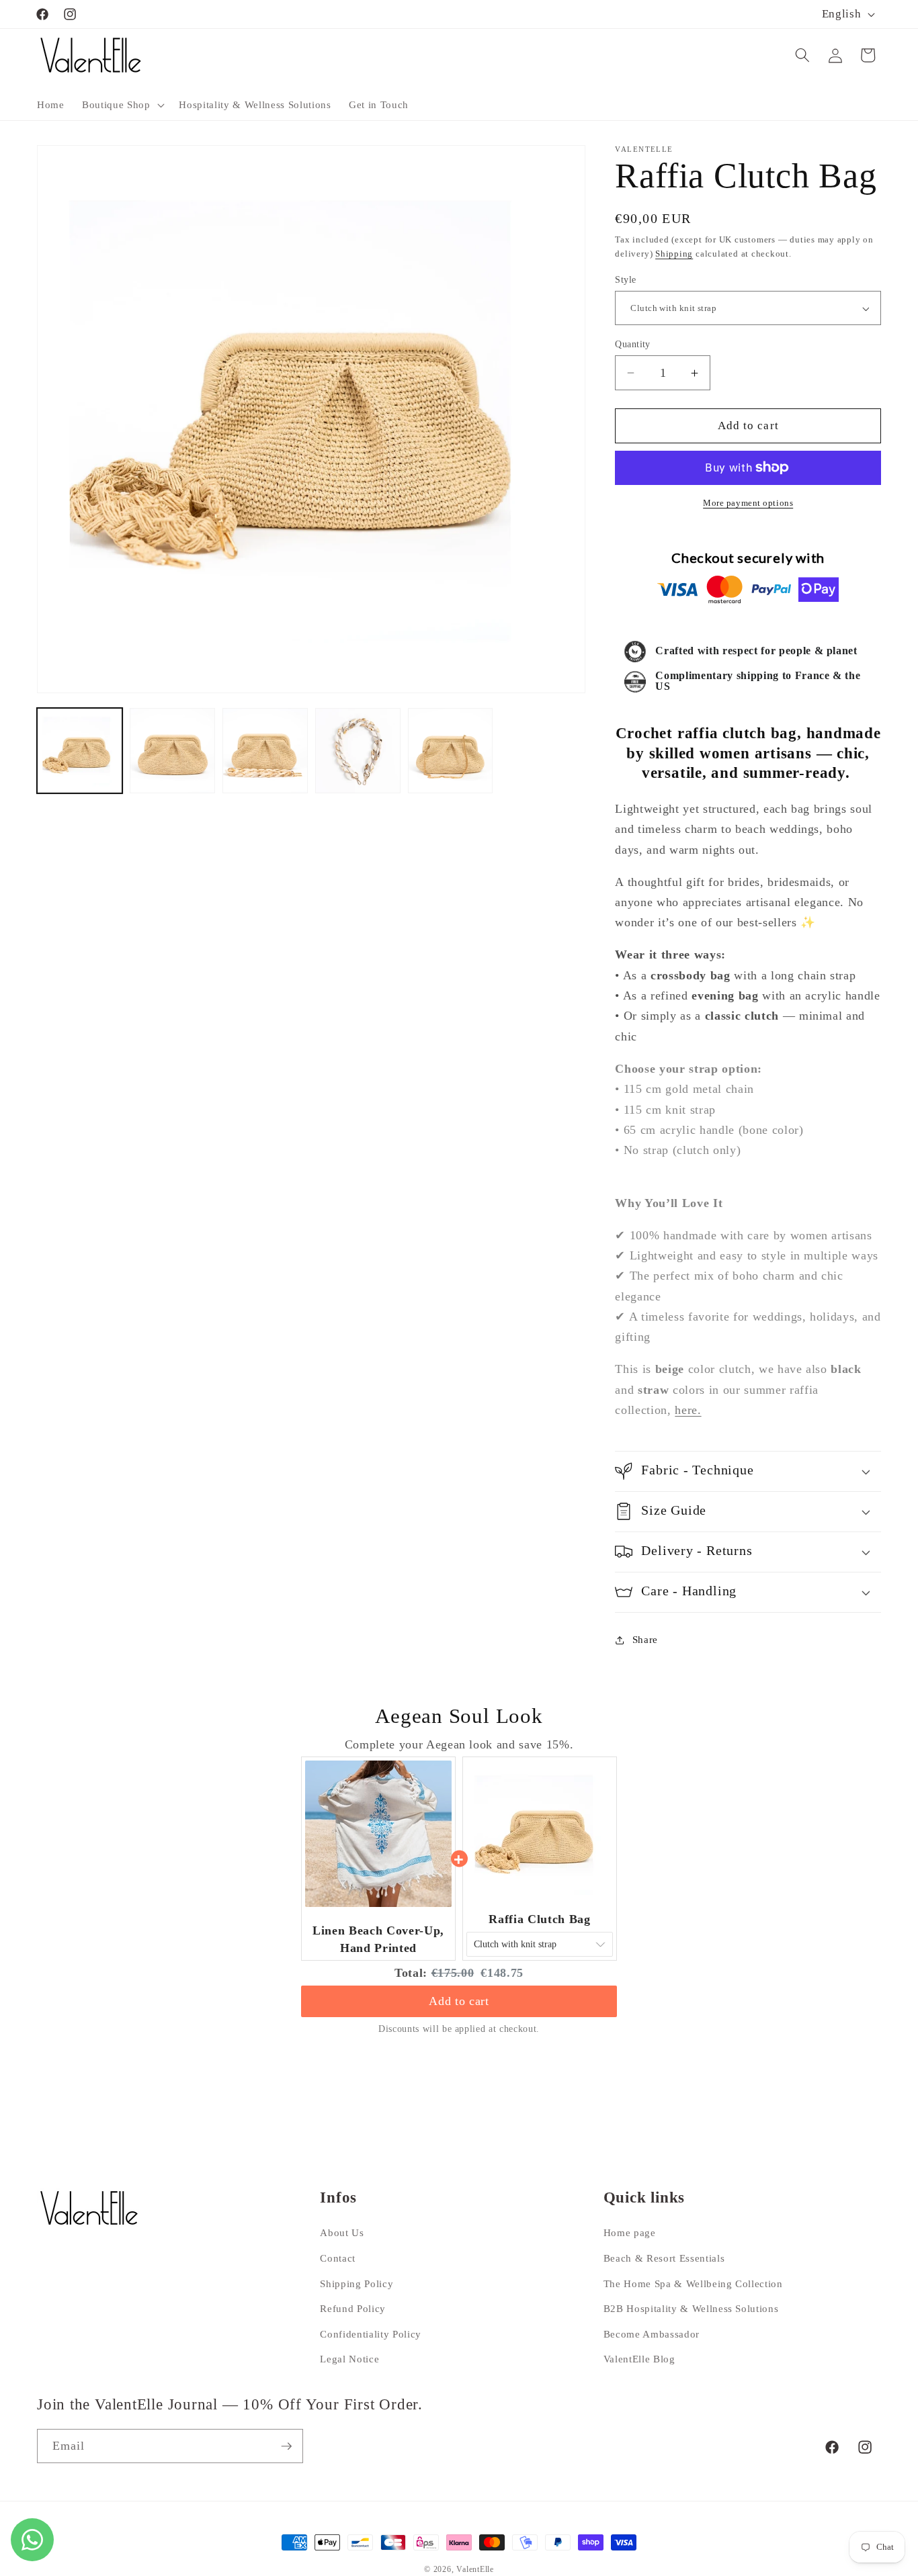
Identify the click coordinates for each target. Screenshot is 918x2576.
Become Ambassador (652, 2334)
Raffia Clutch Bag (539, 1919)
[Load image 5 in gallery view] (451, 751)
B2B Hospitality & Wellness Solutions (691, 2308)
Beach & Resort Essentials (664, 2258)
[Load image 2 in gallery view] (172, 751)
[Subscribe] (286, 2446)
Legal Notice (349, 2359)
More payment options (748, 503)
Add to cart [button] (459, 2001)
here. (688, 1410)
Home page (630, 2233)
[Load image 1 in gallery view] (80, 751)
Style (625, 279)
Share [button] (645, 1639)
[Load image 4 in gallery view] (358, 751)
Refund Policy (353, 2308)
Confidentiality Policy (371, 2334)
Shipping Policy (357, 2283)
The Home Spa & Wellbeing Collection (693, 2283)
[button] (122, 105)
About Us (342, 2233)
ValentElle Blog (639, 2359)
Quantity (633, 344)
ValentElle (475, 2569)
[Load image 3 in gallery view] (265, 751)
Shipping (674, 254)
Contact (338, 2258)
